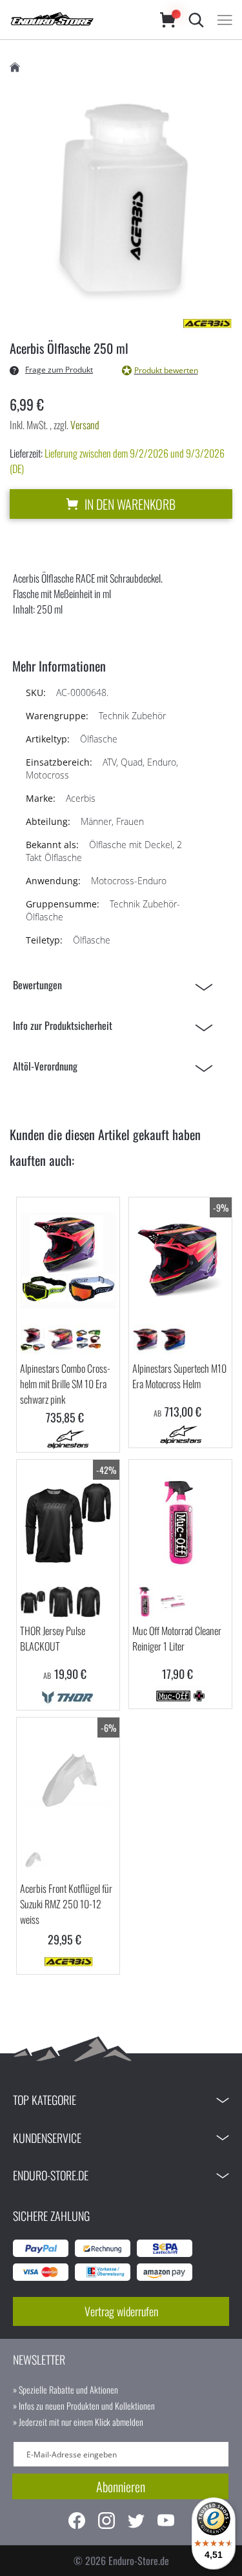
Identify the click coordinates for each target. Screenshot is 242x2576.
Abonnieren (121, 2486)
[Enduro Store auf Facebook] (77, 2522)
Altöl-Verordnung (45, 1066)
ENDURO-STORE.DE (51, 2175)
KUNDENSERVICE (47, 2138)
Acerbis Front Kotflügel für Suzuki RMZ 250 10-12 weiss (66, 1904)
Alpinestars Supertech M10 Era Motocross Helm (179, 1376)
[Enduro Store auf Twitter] (136, 2522)
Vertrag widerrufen (121, 2311)
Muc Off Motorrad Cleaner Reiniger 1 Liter (177, 1638)
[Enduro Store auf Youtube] (166, 2522)
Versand (85, 425)
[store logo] (72, 20)
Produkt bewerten (166, 370)
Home (15, 67)
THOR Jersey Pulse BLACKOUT (53, 1638)
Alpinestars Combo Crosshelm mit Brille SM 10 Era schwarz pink (66, 1384)
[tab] (116, 985)
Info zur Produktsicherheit (63, 1025)
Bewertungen (37, 985)
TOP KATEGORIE (45, 2100)
